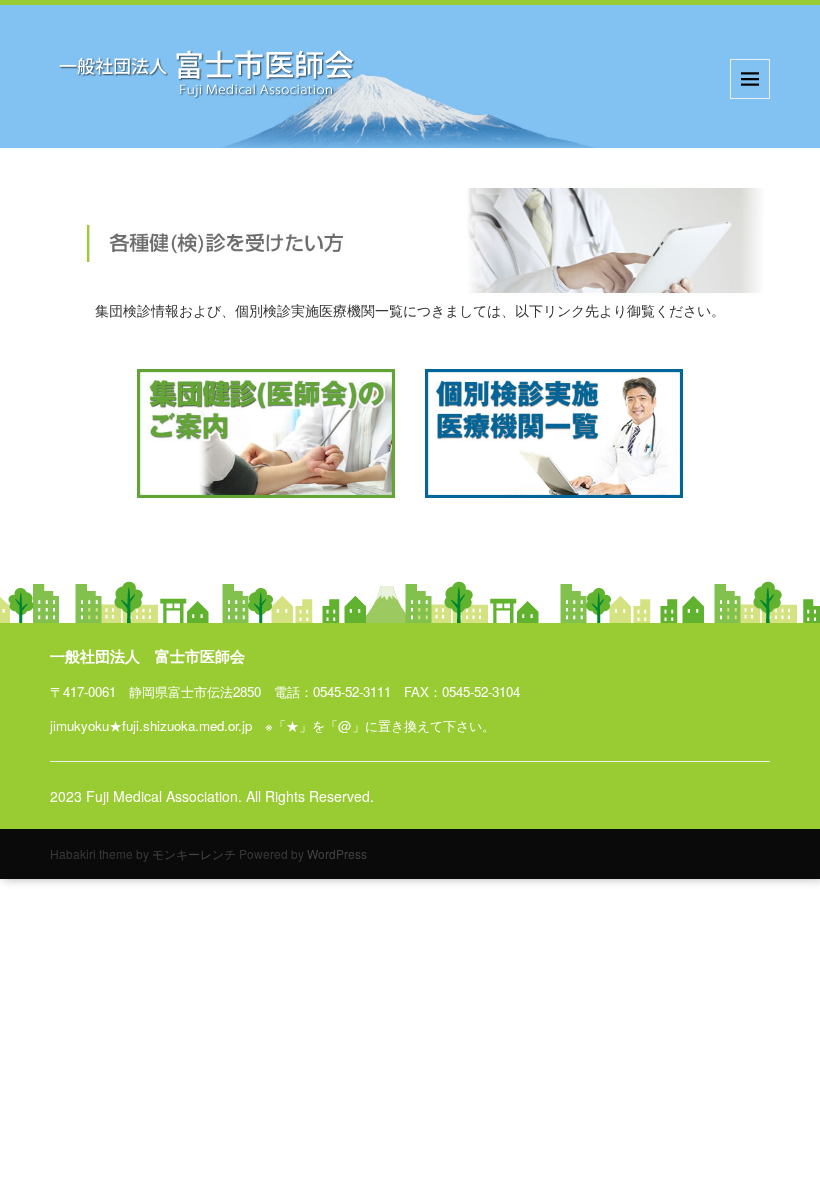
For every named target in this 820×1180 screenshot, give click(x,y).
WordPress (337, 853)
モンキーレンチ (194, 853)
